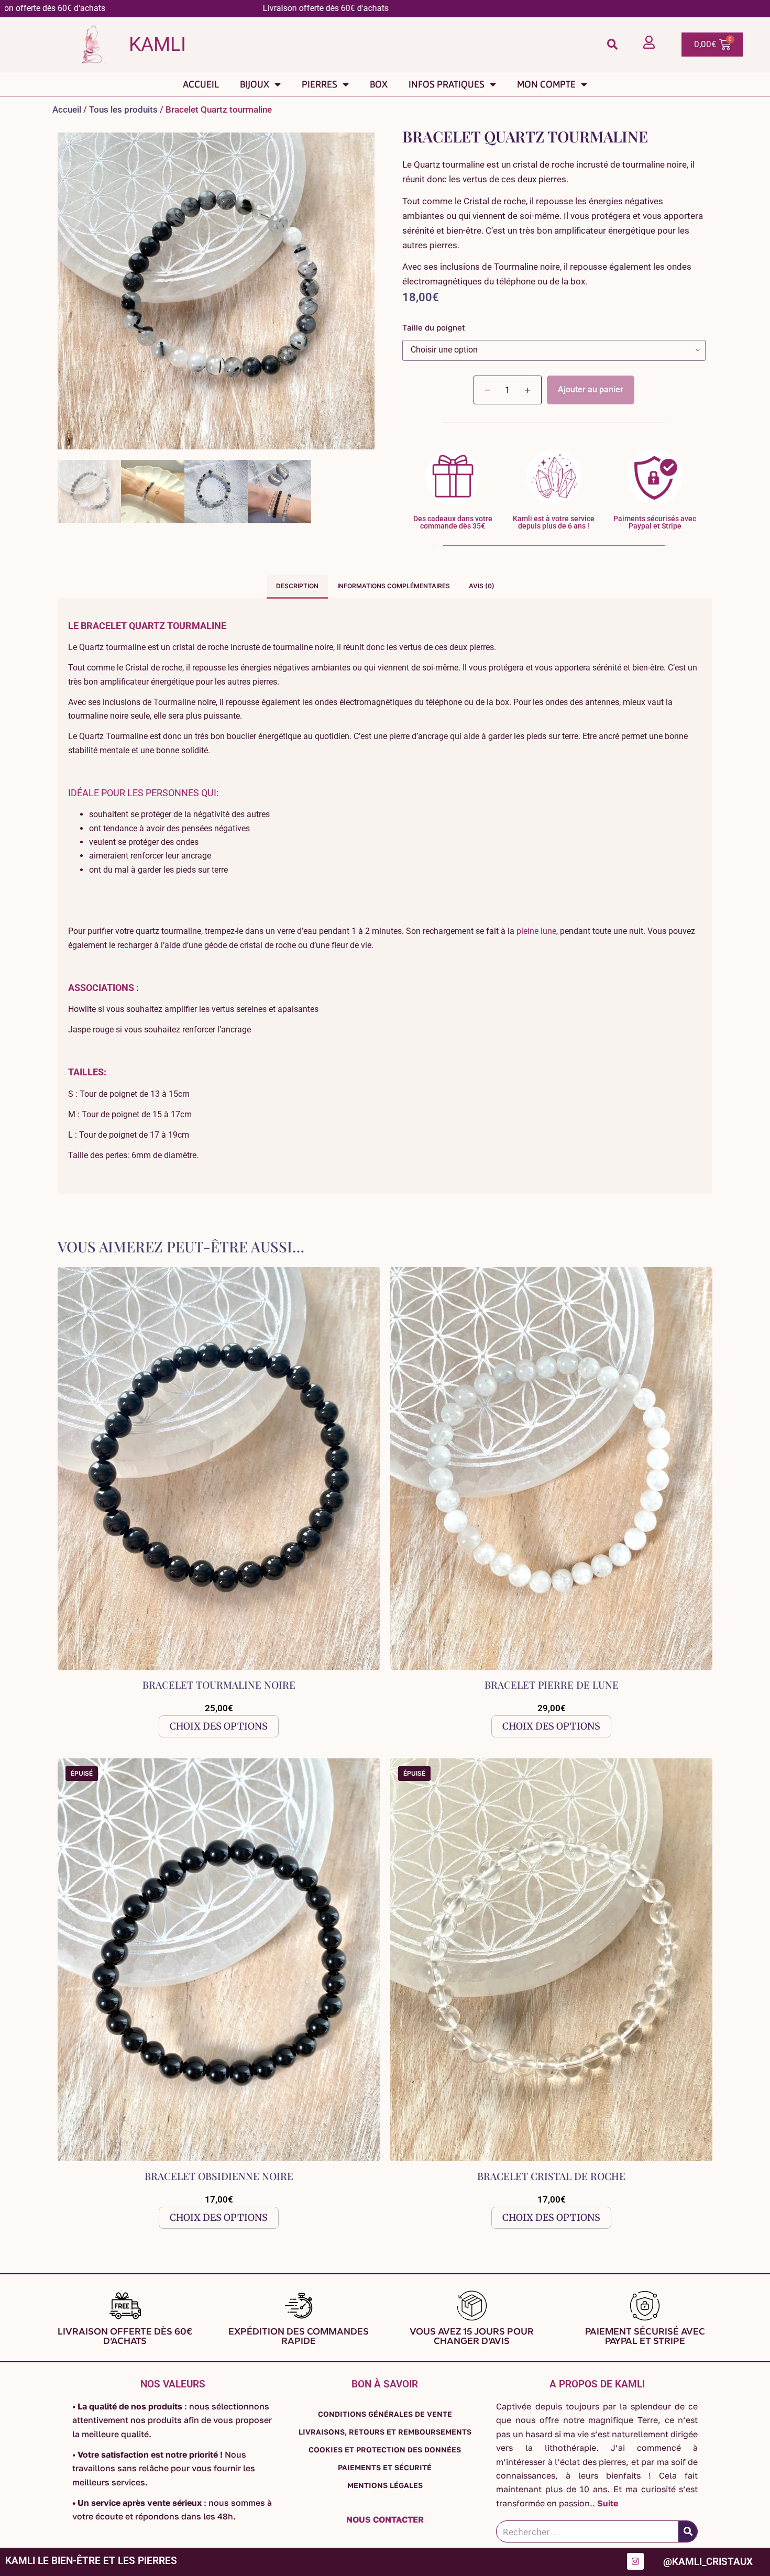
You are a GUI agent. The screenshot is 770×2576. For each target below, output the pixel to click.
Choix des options (219, 1726)
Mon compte (546, 84)
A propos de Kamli (597, 2384)
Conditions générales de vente (385, 2414)
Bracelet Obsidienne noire (219, 2176)
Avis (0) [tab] (482, 586)
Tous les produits (123, 109)
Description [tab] (297, 586)
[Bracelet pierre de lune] (551, 1468)
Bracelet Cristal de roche (551, 2176)
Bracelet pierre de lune (552, 1685)
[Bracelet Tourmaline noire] (219, 1468)
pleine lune (536, 931)
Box (379, 84)
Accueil (201, 84)
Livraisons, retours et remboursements (385, 2432)
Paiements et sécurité (385, 2467)
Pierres (320, 84)
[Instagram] (635, 2561)
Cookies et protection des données (385, 2450)
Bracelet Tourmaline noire (219, 1685)
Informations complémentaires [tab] (394, 586)
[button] (612, 44)
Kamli (157, 44)
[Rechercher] (688, 2531)
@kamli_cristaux (708, 2562)
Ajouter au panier (591, 389)
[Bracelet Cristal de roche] (551, 1960)
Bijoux (255, 84)
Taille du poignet (434, 328)
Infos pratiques (447, 84)
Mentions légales (385, 2485)
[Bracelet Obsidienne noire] (219, 1960)
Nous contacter (385, 2519)
